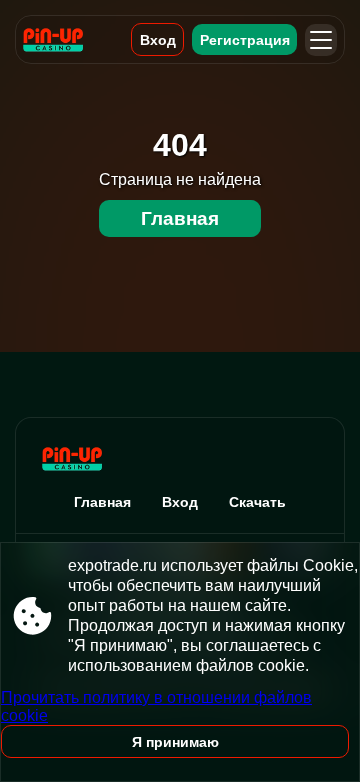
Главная (180, 218)
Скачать (257, 502)
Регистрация (245, 40)
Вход (158, 40)
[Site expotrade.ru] (66, 39)
